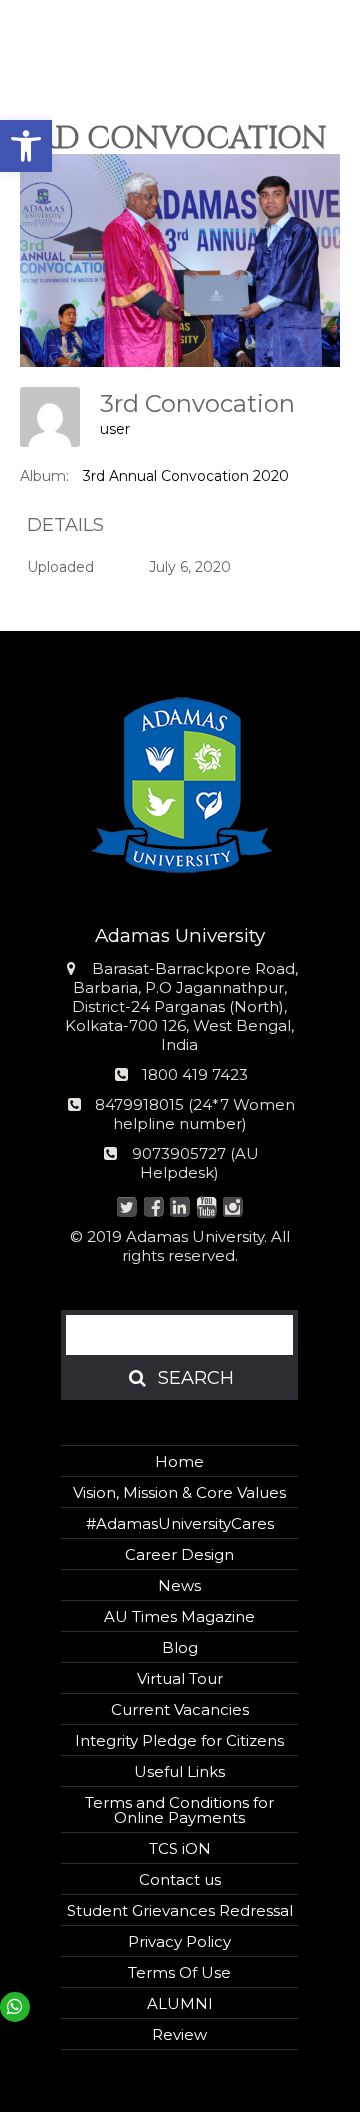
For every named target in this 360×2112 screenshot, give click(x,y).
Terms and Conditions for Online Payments (179, 1810)
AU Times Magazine (179, 1616)
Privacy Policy (179, 1941)
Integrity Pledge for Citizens (179, 1740)
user (115, 429)
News (179, 1585)
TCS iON (180, 1848)
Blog (180, 1647)
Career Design (179, 1554)
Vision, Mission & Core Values (179, 1492)
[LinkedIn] (180, 1208)
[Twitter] (127, 1208)
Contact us (180, 1879)
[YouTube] (206, 1208)
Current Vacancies (180, 1709)
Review (179, 2034)
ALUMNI (180, 2003)
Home (179, 1461)
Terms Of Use (179, 1972)
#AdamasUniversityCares (180, 1523)
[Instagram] (233, 1208)
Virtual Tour (180, 1678)
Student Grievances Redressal (180, 1910)
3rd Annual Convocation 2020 (186, 476)
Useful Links (179, 1771)
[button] (26, 146)
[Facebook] (153, 1208)
